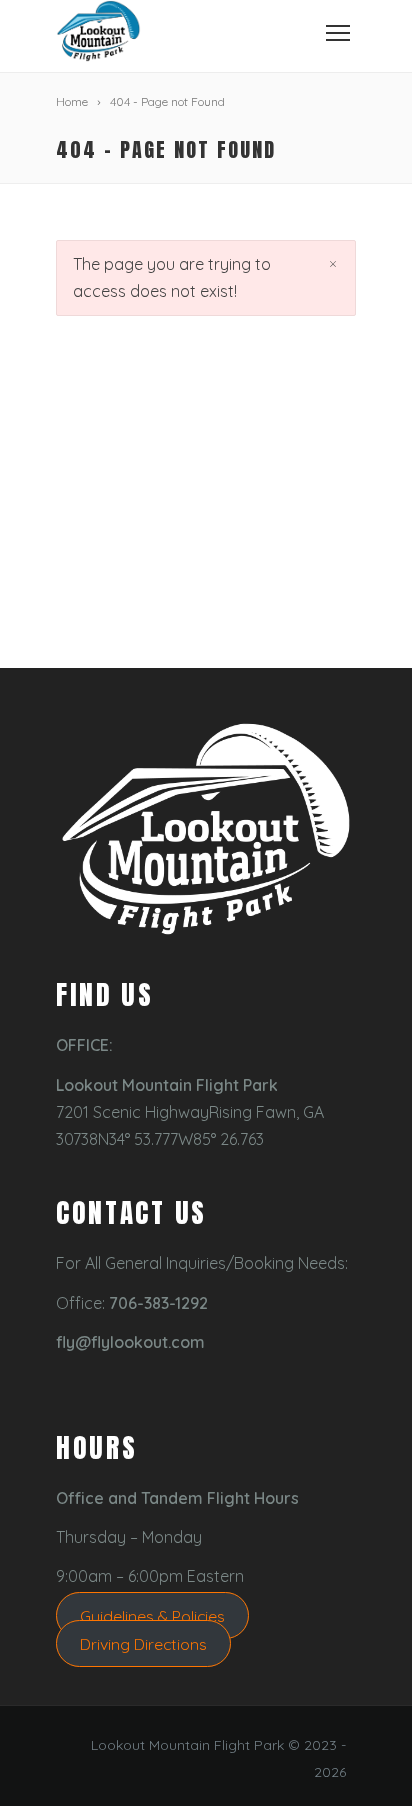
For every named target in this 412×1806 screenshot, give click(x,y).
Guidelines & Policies (152, 1616)
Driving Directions (143, 1644)
